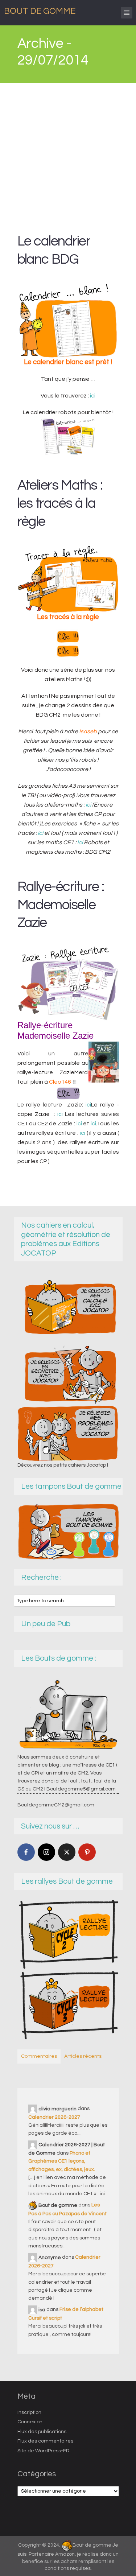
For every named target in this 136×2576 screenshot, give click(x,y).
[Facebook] (26, 1852)
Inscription (29, 2412)
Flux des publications (42, 2432)
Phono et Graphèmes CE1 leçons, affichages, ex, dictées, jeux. (62, 2161)
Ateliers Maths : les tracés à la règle (60, 504)
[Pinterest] (87, 1852)
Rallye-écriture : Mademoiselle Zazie (61, 905)
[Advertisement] (68, 154)
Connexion (30, 2422)
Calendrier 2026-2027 (54, 2117)
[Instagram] (46, 1852)
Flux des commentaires (45, 2441)
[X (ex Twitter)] (67, 1852)
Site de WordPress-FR (44, 2451)
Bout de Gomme (40, 11)
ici (93, 396)
